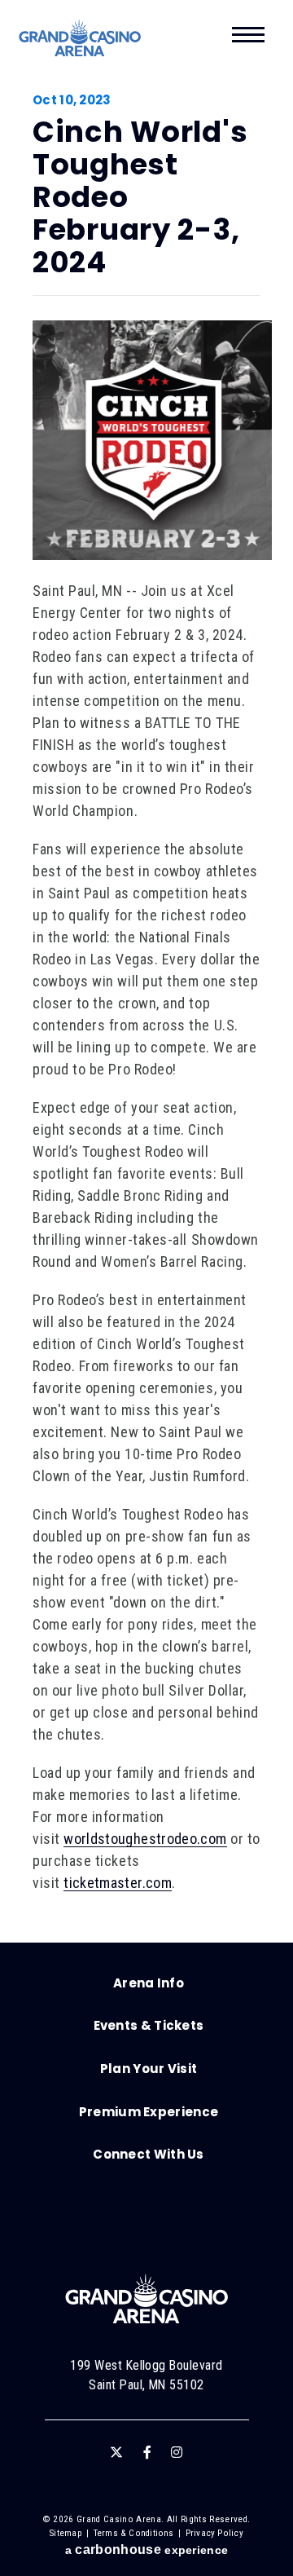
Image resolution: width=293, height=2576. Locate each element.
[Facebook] (147, 2452)
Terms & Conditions (134, 2533)
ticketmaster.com (118, 1883)
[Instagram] (177, 2452)
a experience (146, 2550)
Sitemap (66, 2533)
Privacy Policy (214, 2533)
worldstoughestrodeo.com (145, 1839)
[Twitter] (116, 2452)
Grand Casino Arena (80, 38)
